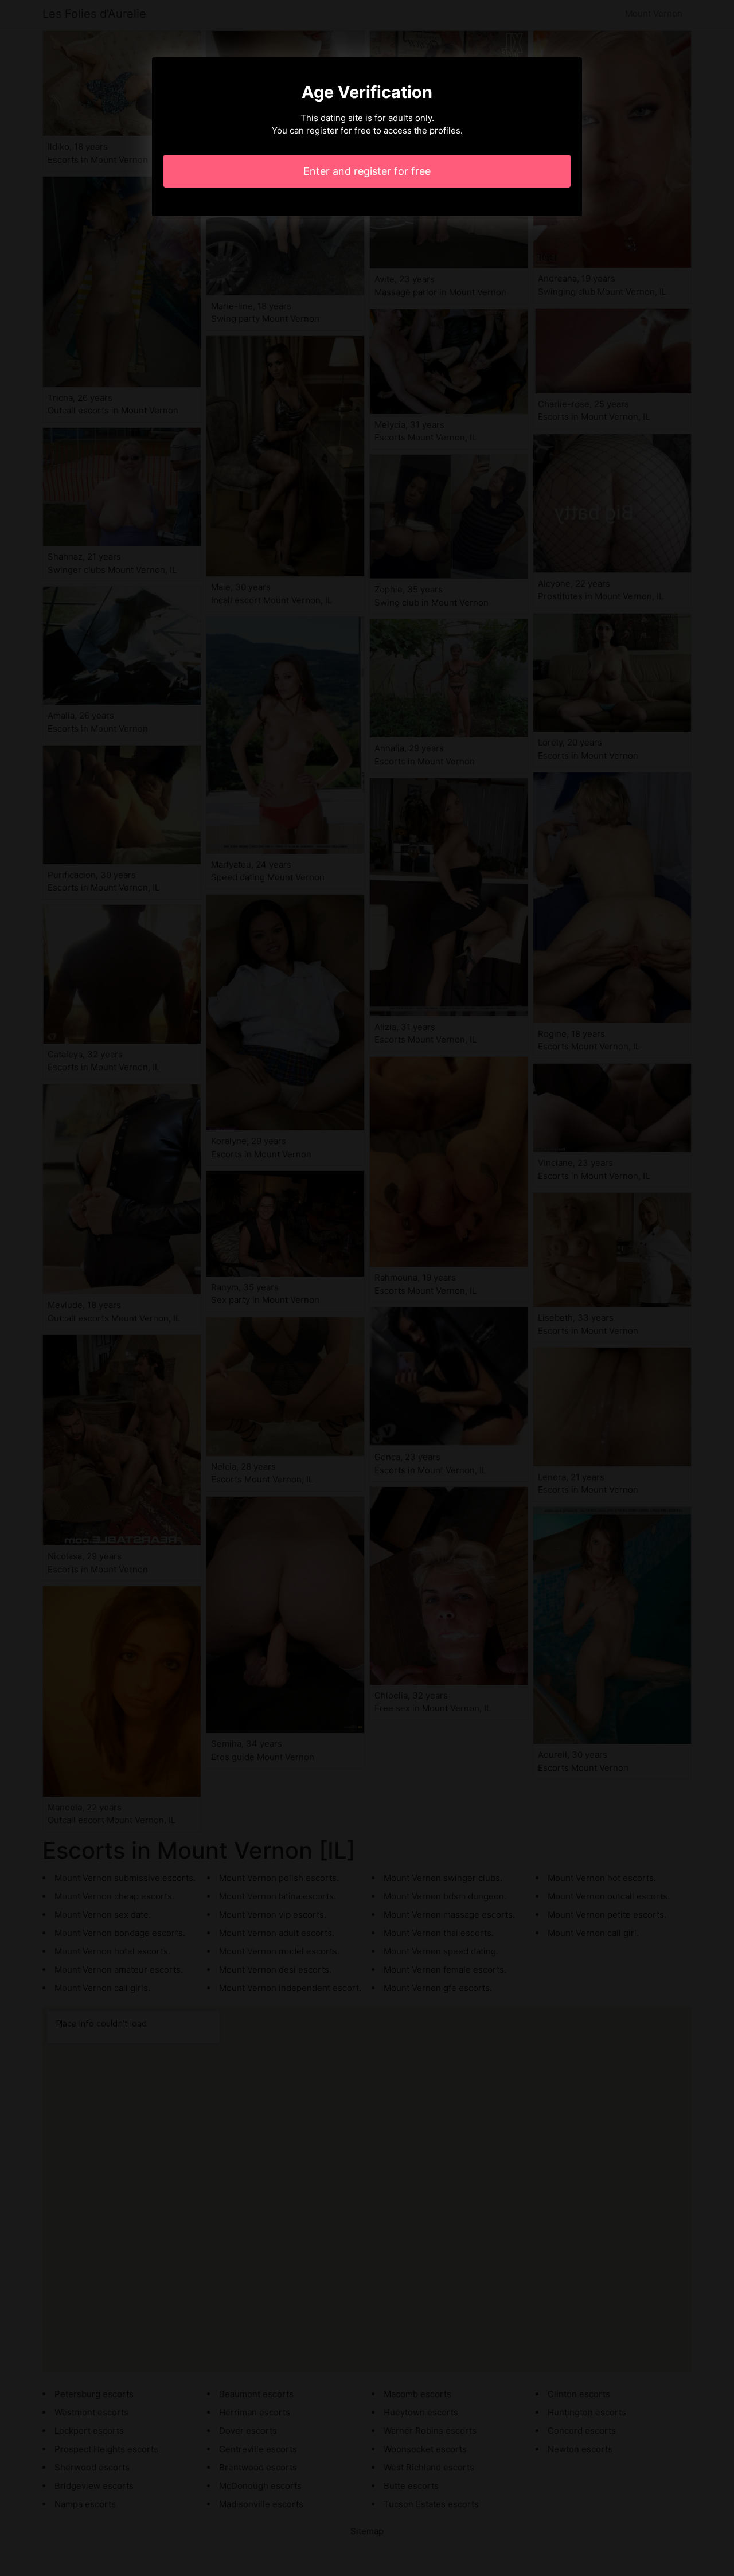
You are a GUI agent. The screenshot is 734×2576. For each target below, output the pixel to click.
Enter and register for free (367, 171)
